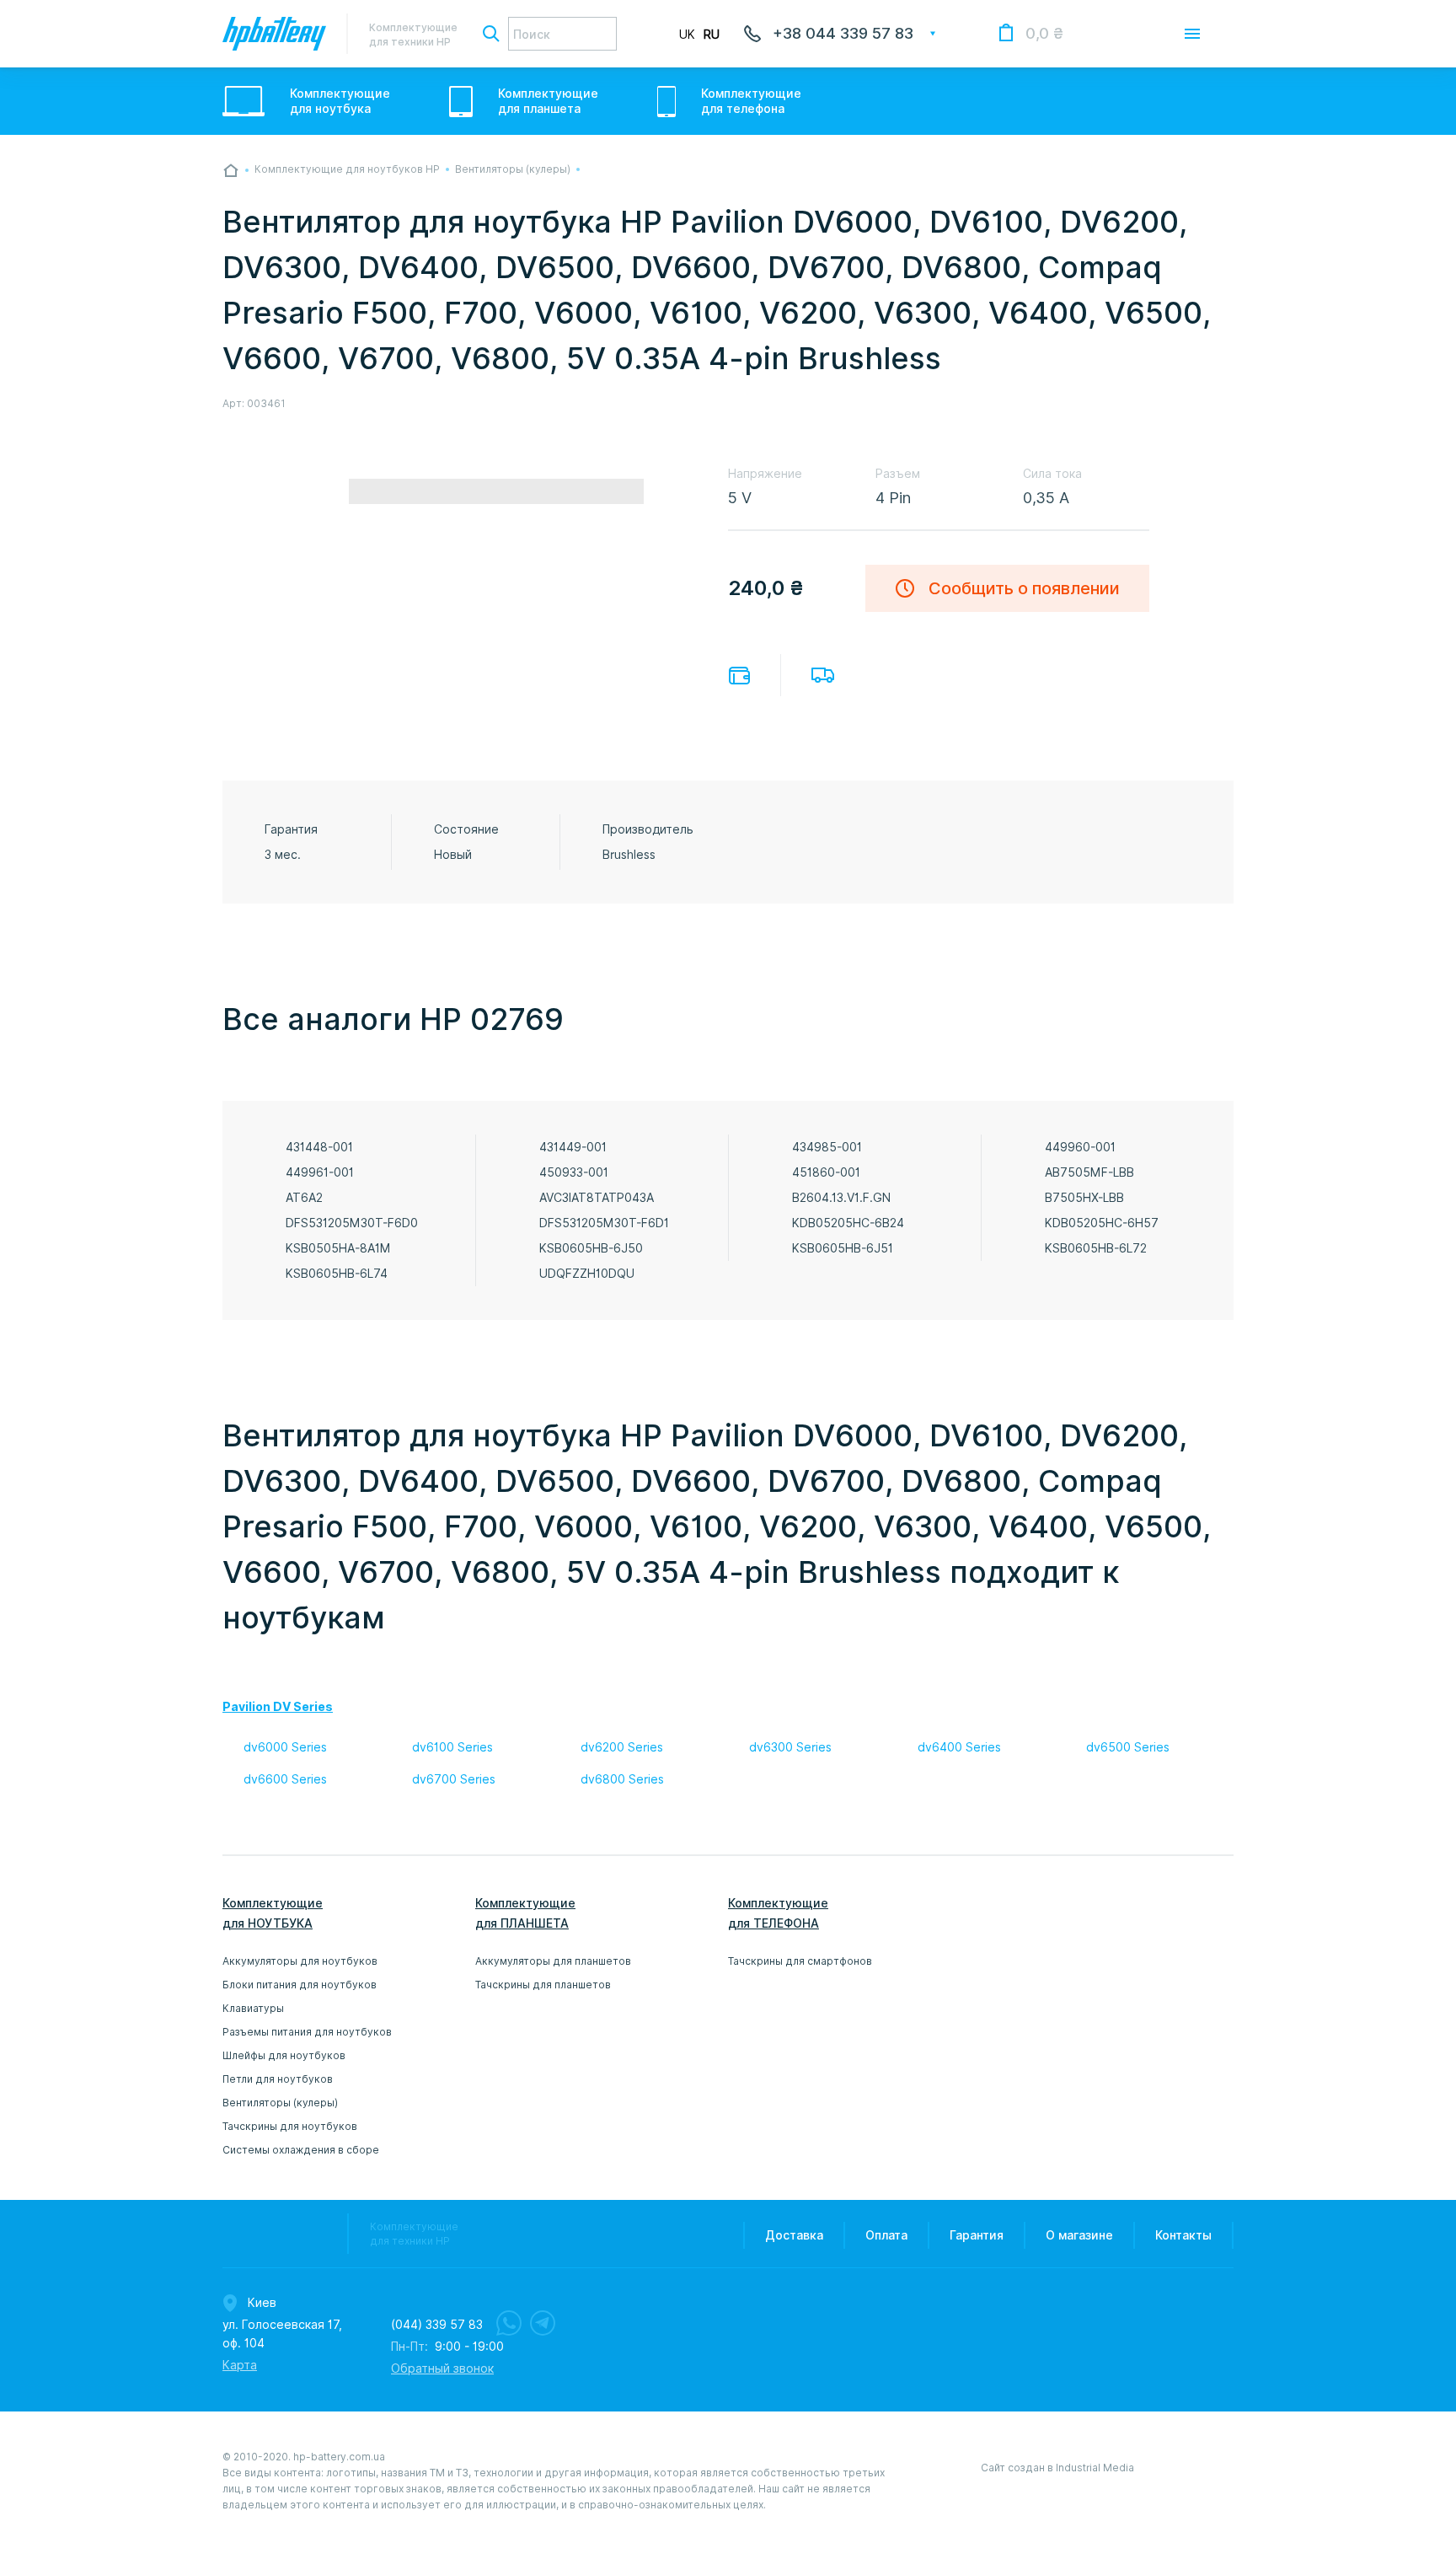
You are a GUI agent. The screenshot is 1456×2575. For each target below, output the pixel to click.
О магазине (1079, 2235)
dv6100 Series (452, 1747)
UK (687, 35)
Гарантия (977, 2235)
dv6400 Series (959, 1747)
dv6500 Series (1128, 1747)
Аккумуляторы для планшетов (553, 1961)
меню (1192, 34)
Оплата (739, 676)
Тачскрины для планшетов (543, 1985)
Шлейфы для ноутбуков (284, 2055)
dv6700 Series (454, 1779)
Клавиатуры (253, 2008)
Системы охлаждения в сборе (301, 2150)
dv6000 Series (285, 1747)
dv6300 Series (790, 1747)
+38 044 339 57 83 (843, 33)
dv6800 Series (622, 1779)
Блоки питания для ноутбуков (300, 1985)
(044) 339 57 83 (437, 2325)
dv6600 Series (285, 1779)
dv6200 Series (622, 1747)
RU (712, 35)
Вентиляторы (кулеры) (280, 2103)
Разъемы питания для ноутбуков (307, 2032)
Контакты (1183, 2235)
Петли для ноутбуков (278, 2079)
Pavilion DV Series (278, 1707)
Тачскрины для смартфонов (800, 1961)
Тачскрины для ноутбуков (290, 2126)
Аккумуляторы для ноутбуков (300, 1961)
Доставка (823, 675)
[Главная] (231, 170)
